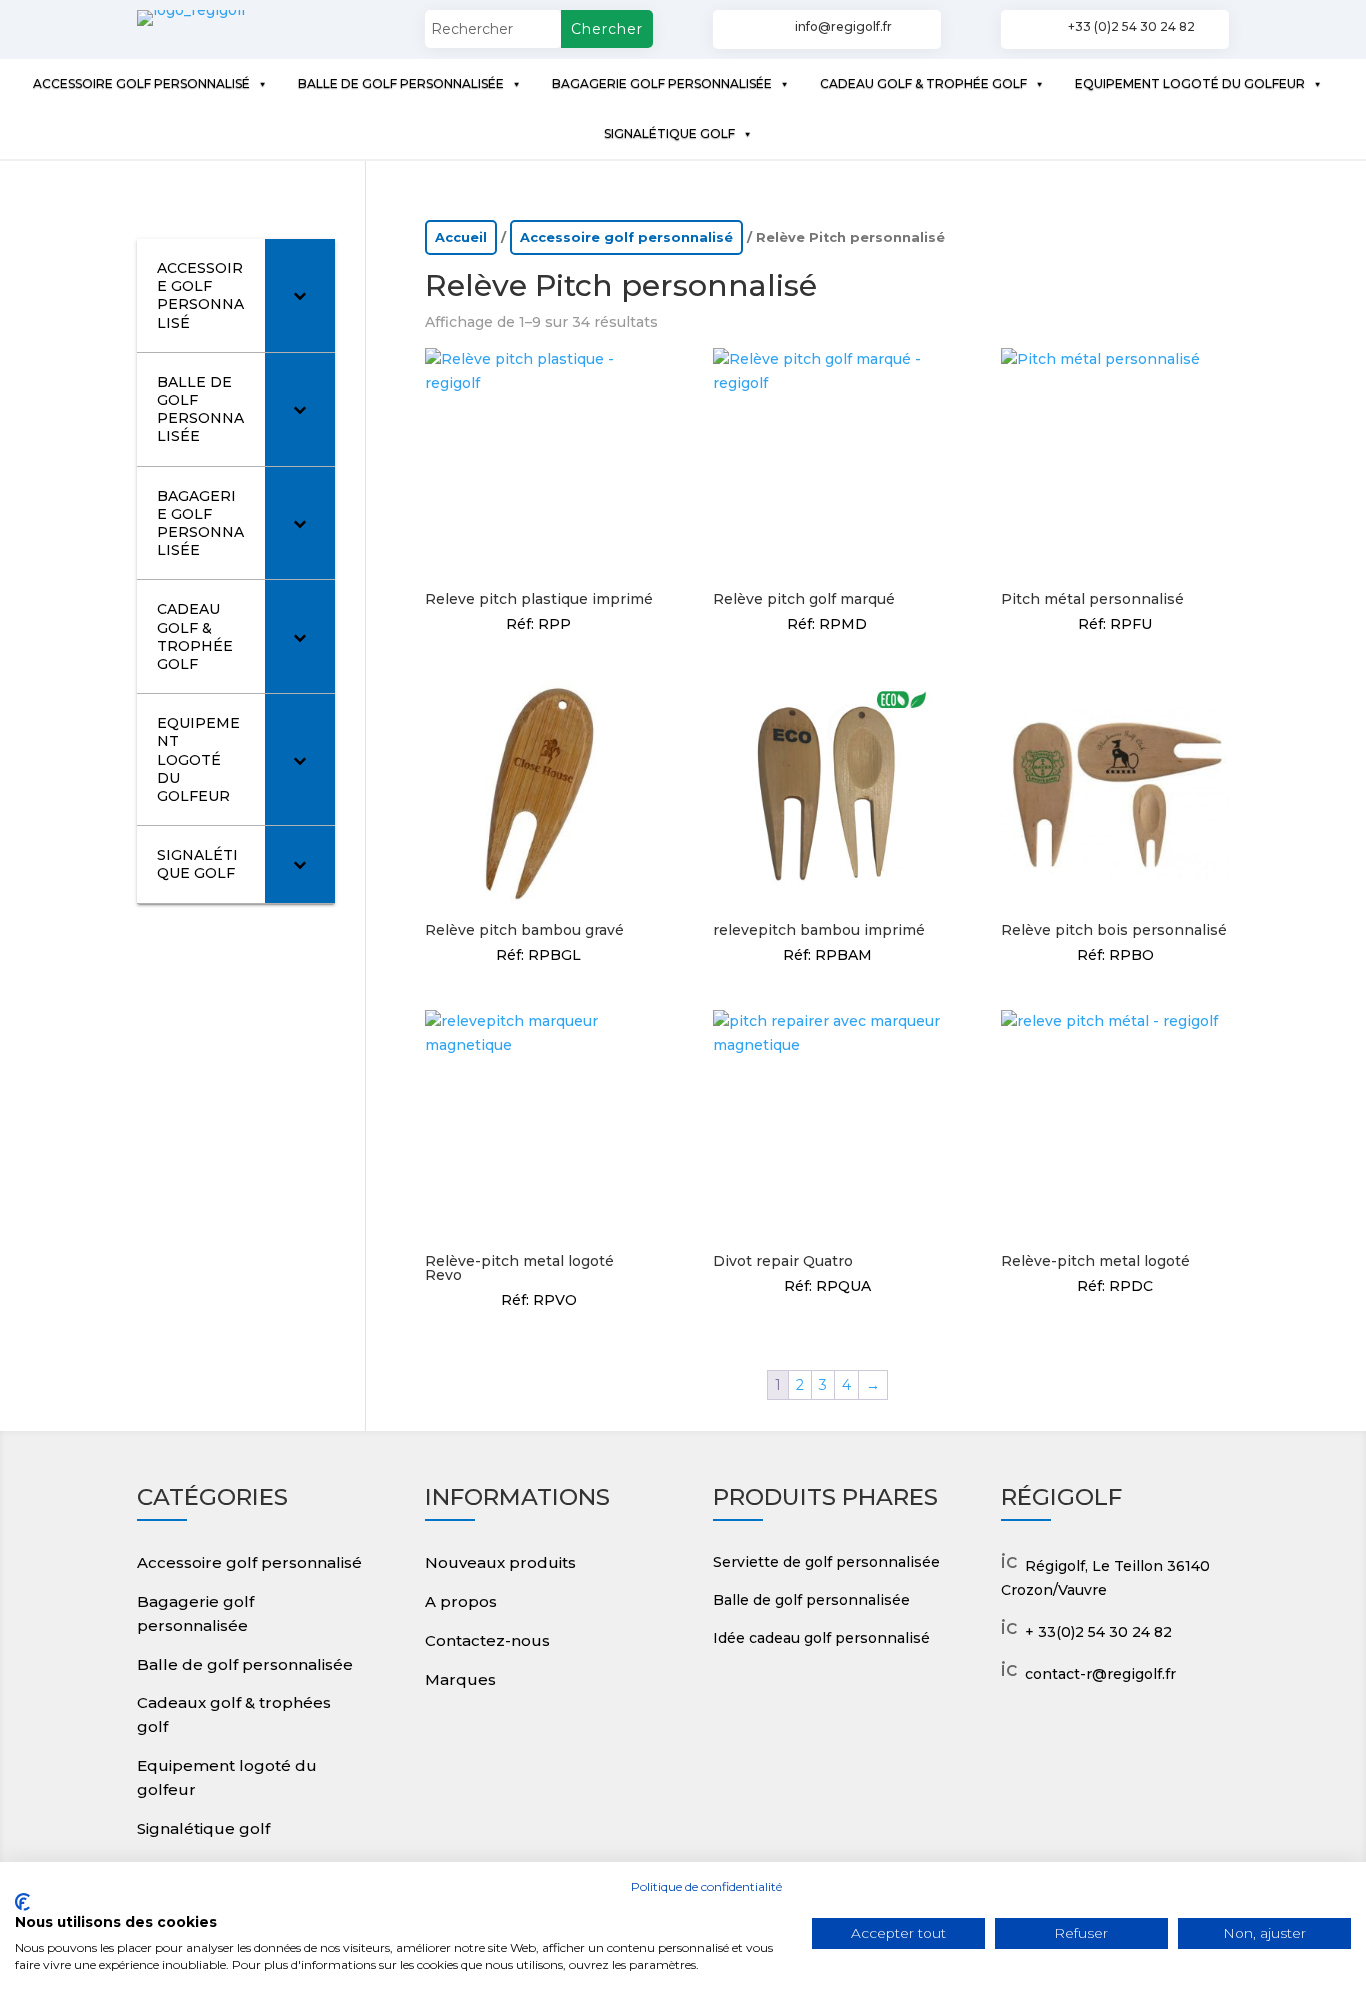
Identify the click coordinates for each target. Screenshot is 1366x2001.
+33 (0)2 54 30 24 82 (1131, 26)
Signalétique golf (203, 1828)
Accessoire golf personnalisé (626, 237)
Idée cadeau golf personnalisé (821, 1638)
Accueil (461, 237)
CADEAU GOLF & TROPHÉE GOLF (923, 83)
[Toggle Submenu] (300, 295)
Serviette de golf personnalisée (826, 1562)
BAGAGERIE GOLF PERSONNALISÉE (662, 83)
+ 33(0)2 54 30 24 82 (1098, 1632)
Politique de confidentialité (706, 1886)
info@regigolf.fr (843, 26)
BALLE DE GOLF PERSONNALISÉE (401, 83)
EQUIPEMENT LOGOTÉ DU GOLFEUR (1190, 83)
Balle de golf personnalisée (245, 1664)
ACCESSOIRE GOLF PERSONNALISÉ (141, 83)
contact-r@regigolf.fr (1100, 1674)
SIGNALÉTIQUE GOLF (669, 133)
